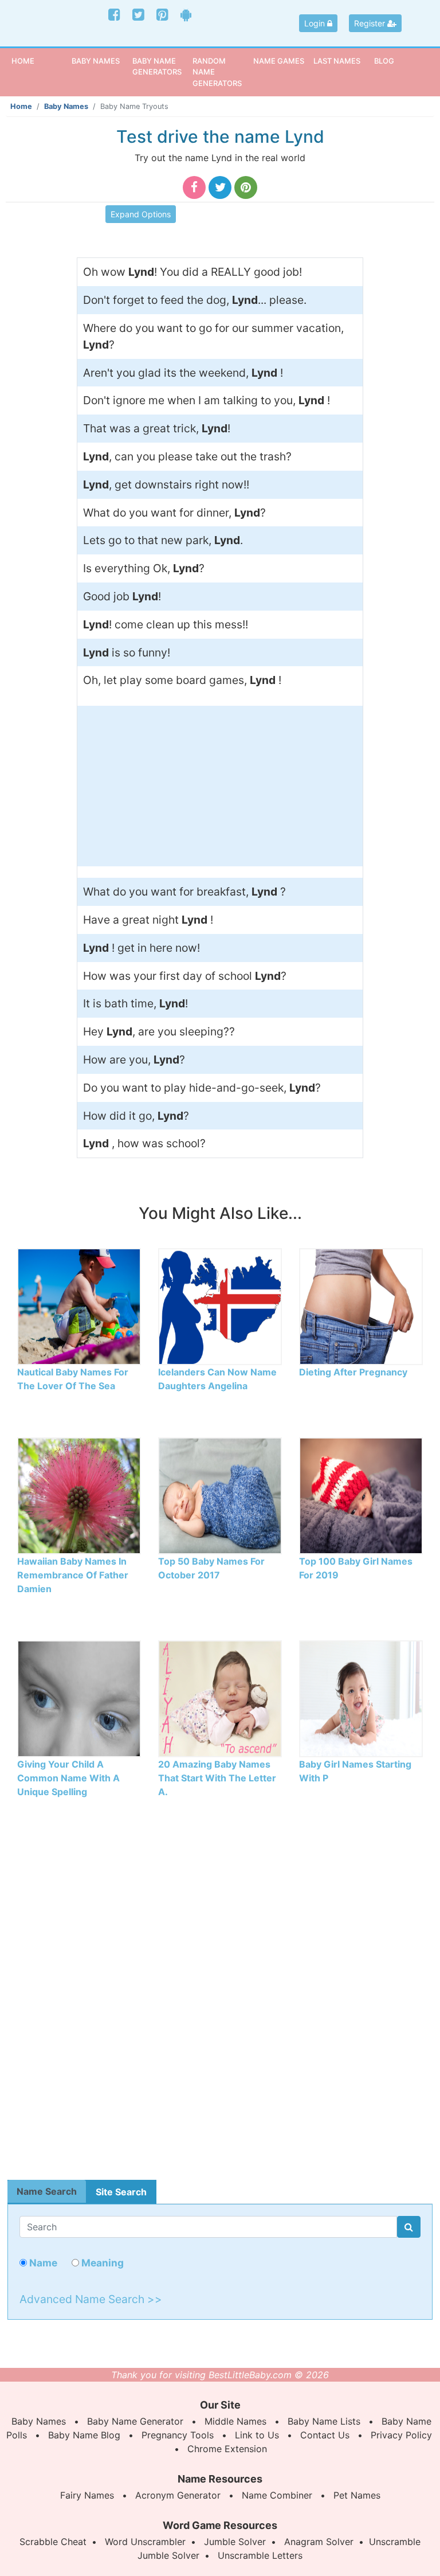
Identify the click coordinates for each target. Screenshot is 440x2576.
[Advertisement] (220, 786)
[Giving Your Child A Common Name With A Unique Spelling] (79, 1698)
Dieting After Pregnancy (353, 1372)
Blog (384, 61)
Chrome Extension (227, 2449)
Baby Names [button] (96, 61)
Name (42, 2263)
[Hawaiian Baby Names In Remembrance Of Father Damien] (79, 1495)
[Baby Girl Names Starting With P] (361, 1698)
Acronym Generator (178, 2495)
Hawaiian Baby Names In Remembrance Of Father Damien (73, 1575)
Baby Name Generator (135, 2421)
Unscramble (395, 2542)
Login (316, 23)
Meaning (101, 2263)
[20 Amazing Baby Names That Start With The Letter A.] (220, 1698)
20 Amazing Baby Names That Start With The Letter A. (217, 1778)
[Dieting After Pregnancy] (361, 1305)
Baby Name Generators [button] (157, 66)
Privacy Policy (401, 2435)
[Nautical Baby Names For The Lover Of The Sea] (79, 1305)
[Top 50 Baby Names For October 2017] (220, 1495)
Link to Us (257, 2435)
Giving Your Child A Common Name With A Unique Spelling (68, 1778)
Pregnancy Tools (178, 2435)
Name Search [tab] (47, 2191)
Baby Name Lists (324, 2421)
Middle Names (235, 2421)
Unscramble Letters (260, 2555)
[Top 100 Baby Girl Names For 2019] (361, 1495)
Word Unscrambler (145, 2542)
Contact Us (325, 2435)
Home (40, 60)
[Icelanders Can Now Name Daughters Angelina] (220, 1305)
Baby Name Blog (84, 2435)
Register (371, 23)
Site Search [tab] (121, 2192)
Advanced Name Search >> (91, 2299)
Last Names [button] (337, 61)
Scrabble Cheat (53, 2542)
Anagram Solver (319, 2542)
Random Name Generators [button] (217, 72)
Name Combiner (277, 2495)
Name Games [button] (279, 61)
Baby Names (66, 106)
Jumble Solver (235, 2542)
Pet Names (357, 2495)
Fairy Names (87, 2495)
